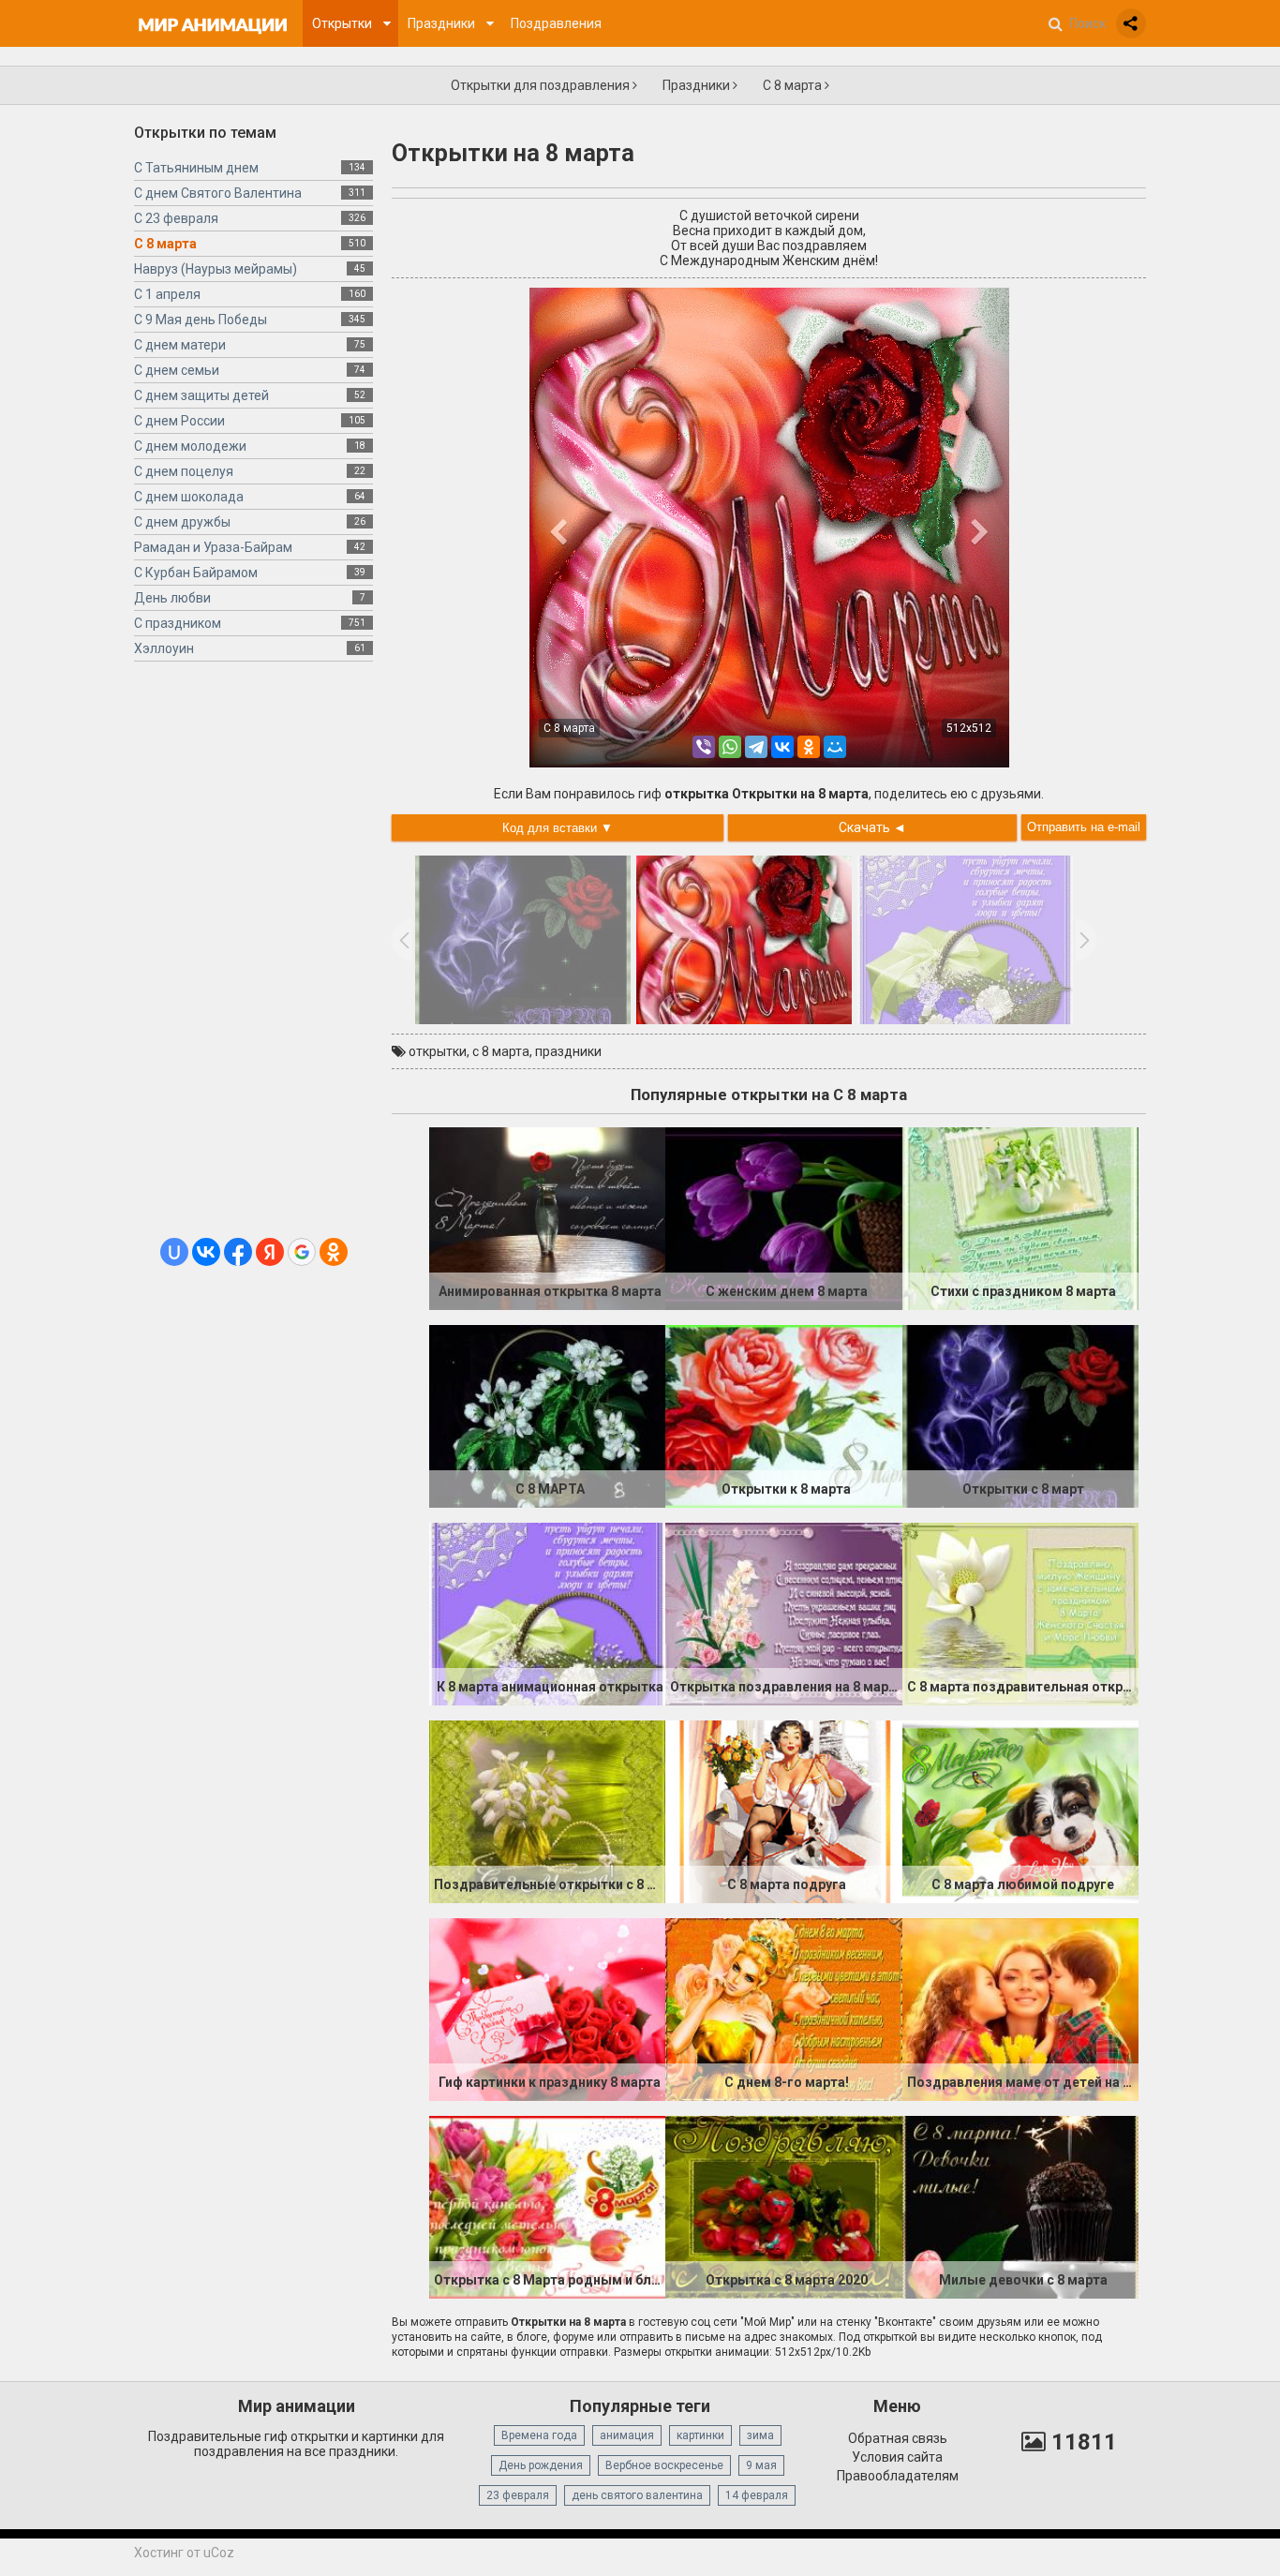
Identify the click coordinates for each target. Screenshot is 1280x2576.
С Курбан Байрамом (196, 573)
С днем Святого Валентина (218, 193)
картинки (700, 2435)
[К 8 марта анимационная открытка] (547, 1613)
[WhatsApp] (730, 747)
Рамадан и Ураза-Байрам (213, 547)
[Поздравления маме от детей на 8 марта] (1020, 2008)
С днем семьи (177, 370)
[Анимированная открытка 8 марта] (547, 1217)
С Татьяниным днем (196, 168)
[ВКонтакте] (782, 747)
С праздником (178, 623)
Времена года (539, 2435)
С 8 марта (794, 85)
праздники (568, 1051)
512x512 (969, 728)
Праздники (698, 85)
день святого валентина (637, 2495)
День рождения (541, 2465)
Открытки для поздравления (542, 85)
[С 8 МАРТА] (547, 1415)
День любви (172, 598)
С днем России (179, 421)
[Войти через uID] (174, 1252)
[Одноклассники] (809, 747)
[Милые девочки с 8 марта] (1020, 2206)
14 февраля (757, 2495)
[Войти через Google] (302, 1252)
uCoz (219, 2553)
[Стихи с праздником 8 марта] (1020, 1217)
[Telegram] (756, 747)
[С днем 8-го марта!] (783, 2008)
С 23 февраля (176, 218)
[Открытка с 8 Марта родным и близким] (547, 2206)
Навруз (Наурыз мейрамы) (216, 269)
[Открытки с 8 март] (1020, 1415)
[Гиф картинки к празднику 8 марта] (547, 2008)
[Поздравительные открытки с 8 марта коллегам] (547, 1810)
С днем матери (180, 345)
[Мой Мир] (835, 747)
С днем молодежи (190, 446)
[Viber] (704, 747)
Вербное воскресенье (664, 2465)
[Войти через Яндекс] (270, 1252)
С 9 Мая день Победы (201, 320)
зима (760, 2435)
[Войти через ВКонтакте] (206, 1252)
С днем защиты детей (201, 395)
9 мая (761, 2465)
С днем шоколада (189, 497)
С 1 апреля (167, 294)
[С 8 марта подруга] (783, 1810)
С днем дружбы (182, 522)
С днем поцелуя (184, 471)
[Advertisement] (253, 957)
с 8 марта (501, 1051)
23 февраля (518, 2495)
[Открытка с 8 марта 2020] (783, 2206)
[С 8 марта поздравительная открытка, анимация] (1020, 1613)
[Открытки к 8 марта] (783, 1415)
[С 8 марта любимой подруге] (1020, 1810)
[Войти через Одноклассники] (334, 1252)
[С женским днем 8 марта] (783, 1217)
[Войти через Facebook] (238, 1252)
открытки (438, 1051)
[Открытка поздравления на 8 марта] (783, 1613)
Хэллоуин (164, 648)
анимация (627, 2435)
